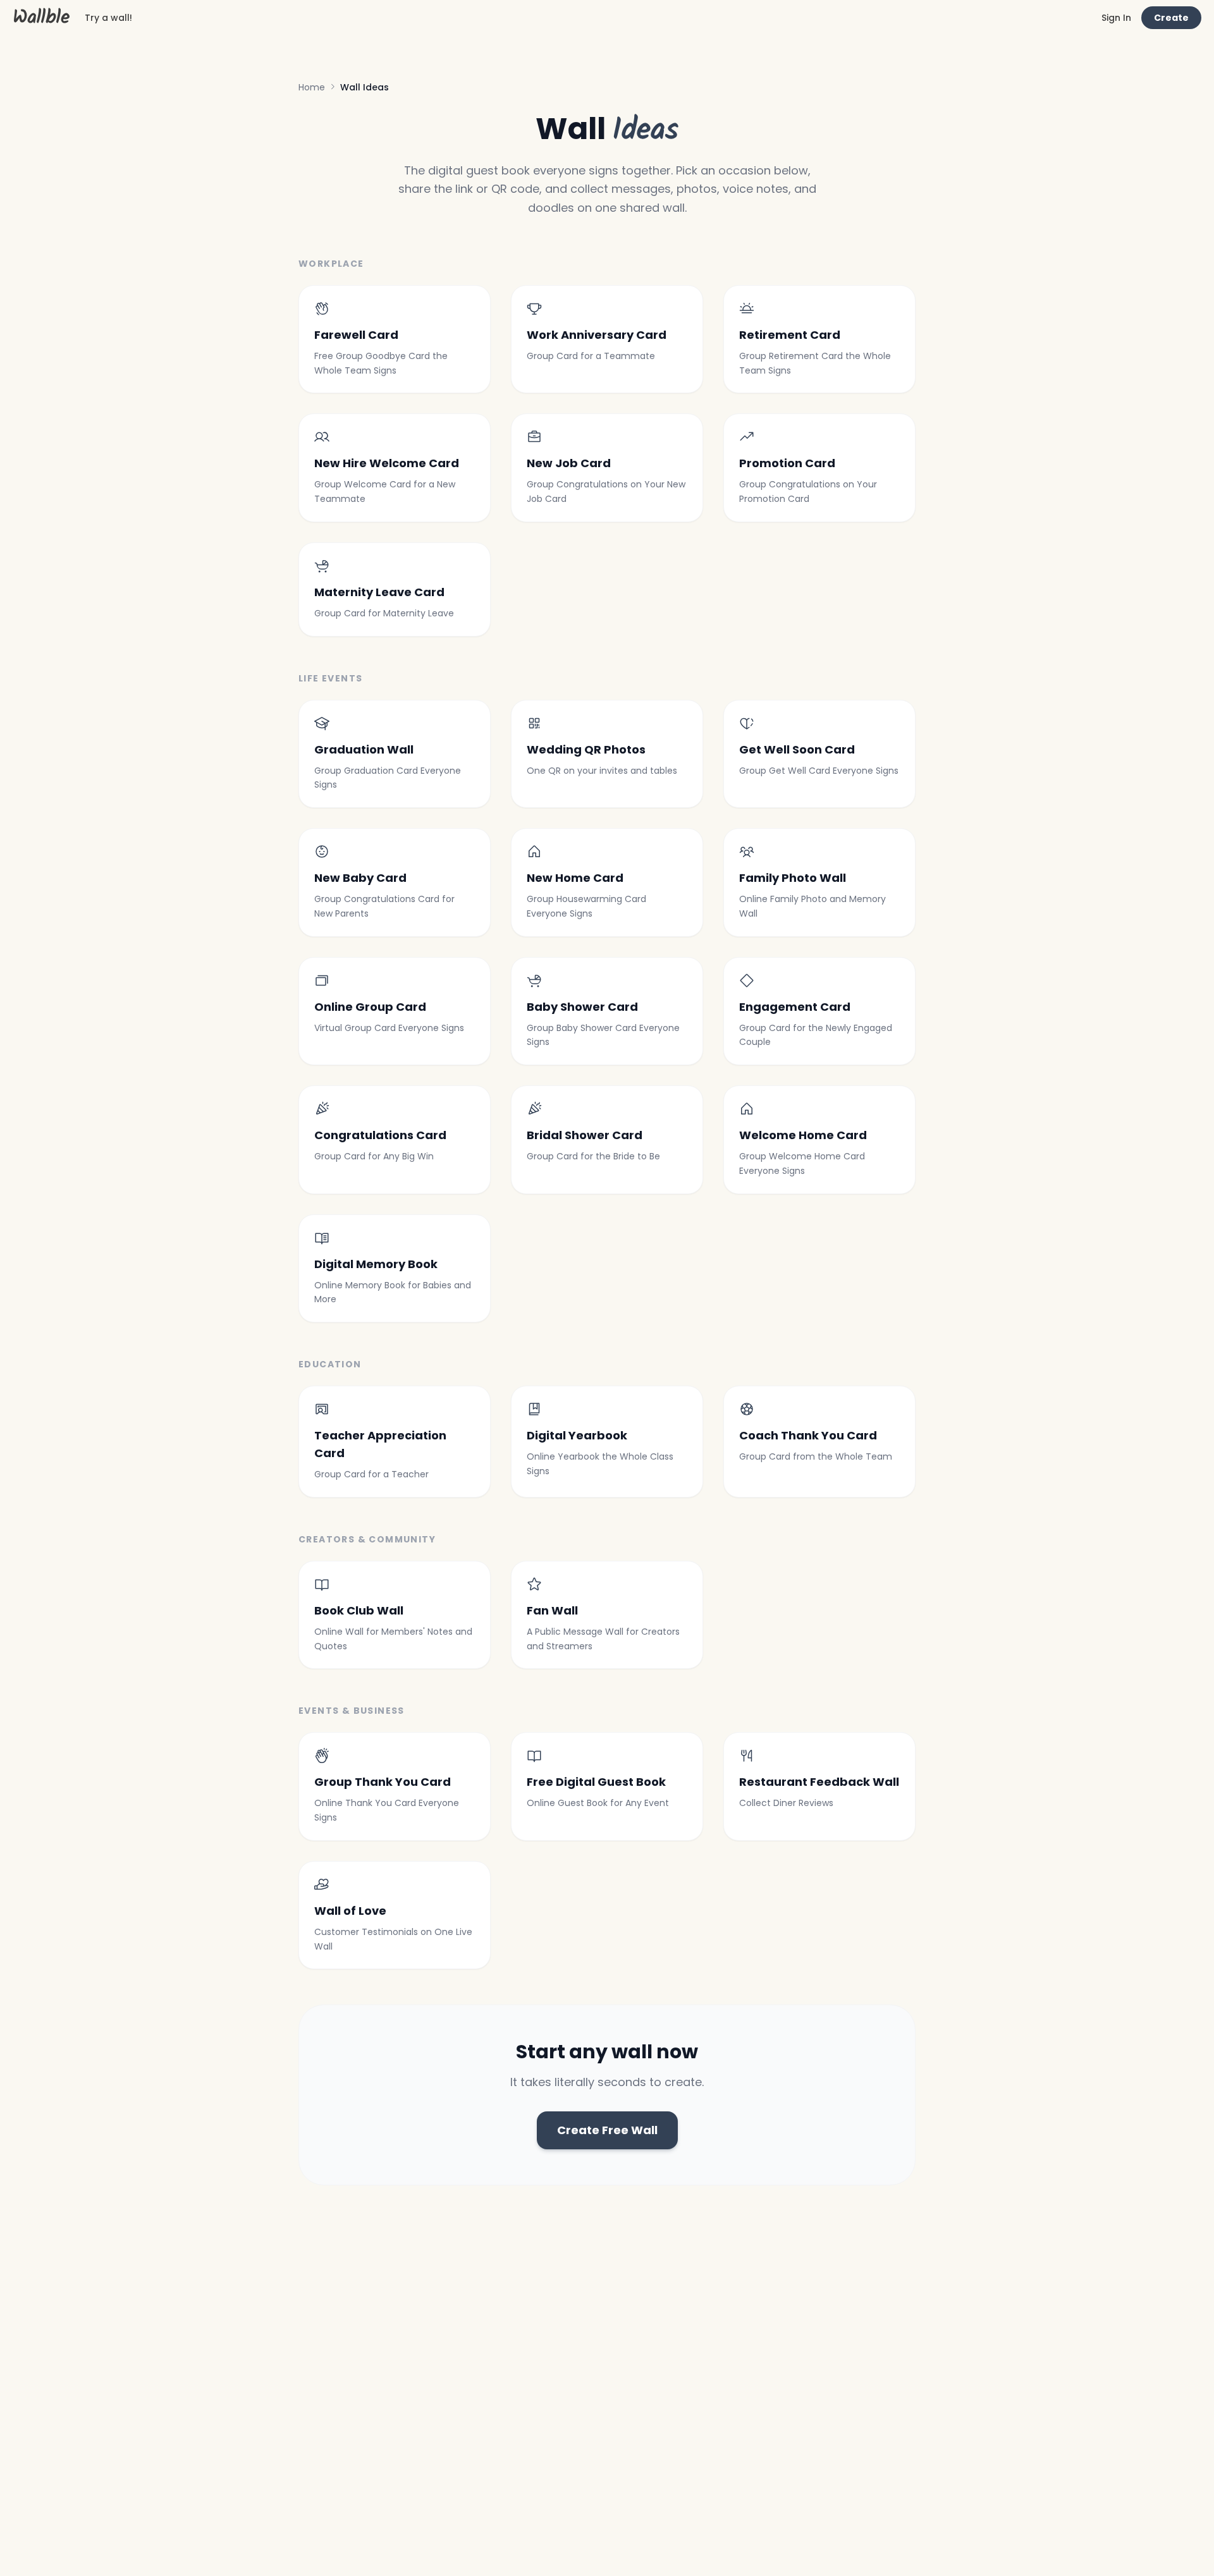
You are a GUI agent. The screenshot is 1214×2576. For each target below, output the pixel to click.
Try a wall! (108, 18)
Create (1171, 18)
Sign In (1116, 18)
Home (312, 87)
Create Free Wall (607, 2130)
